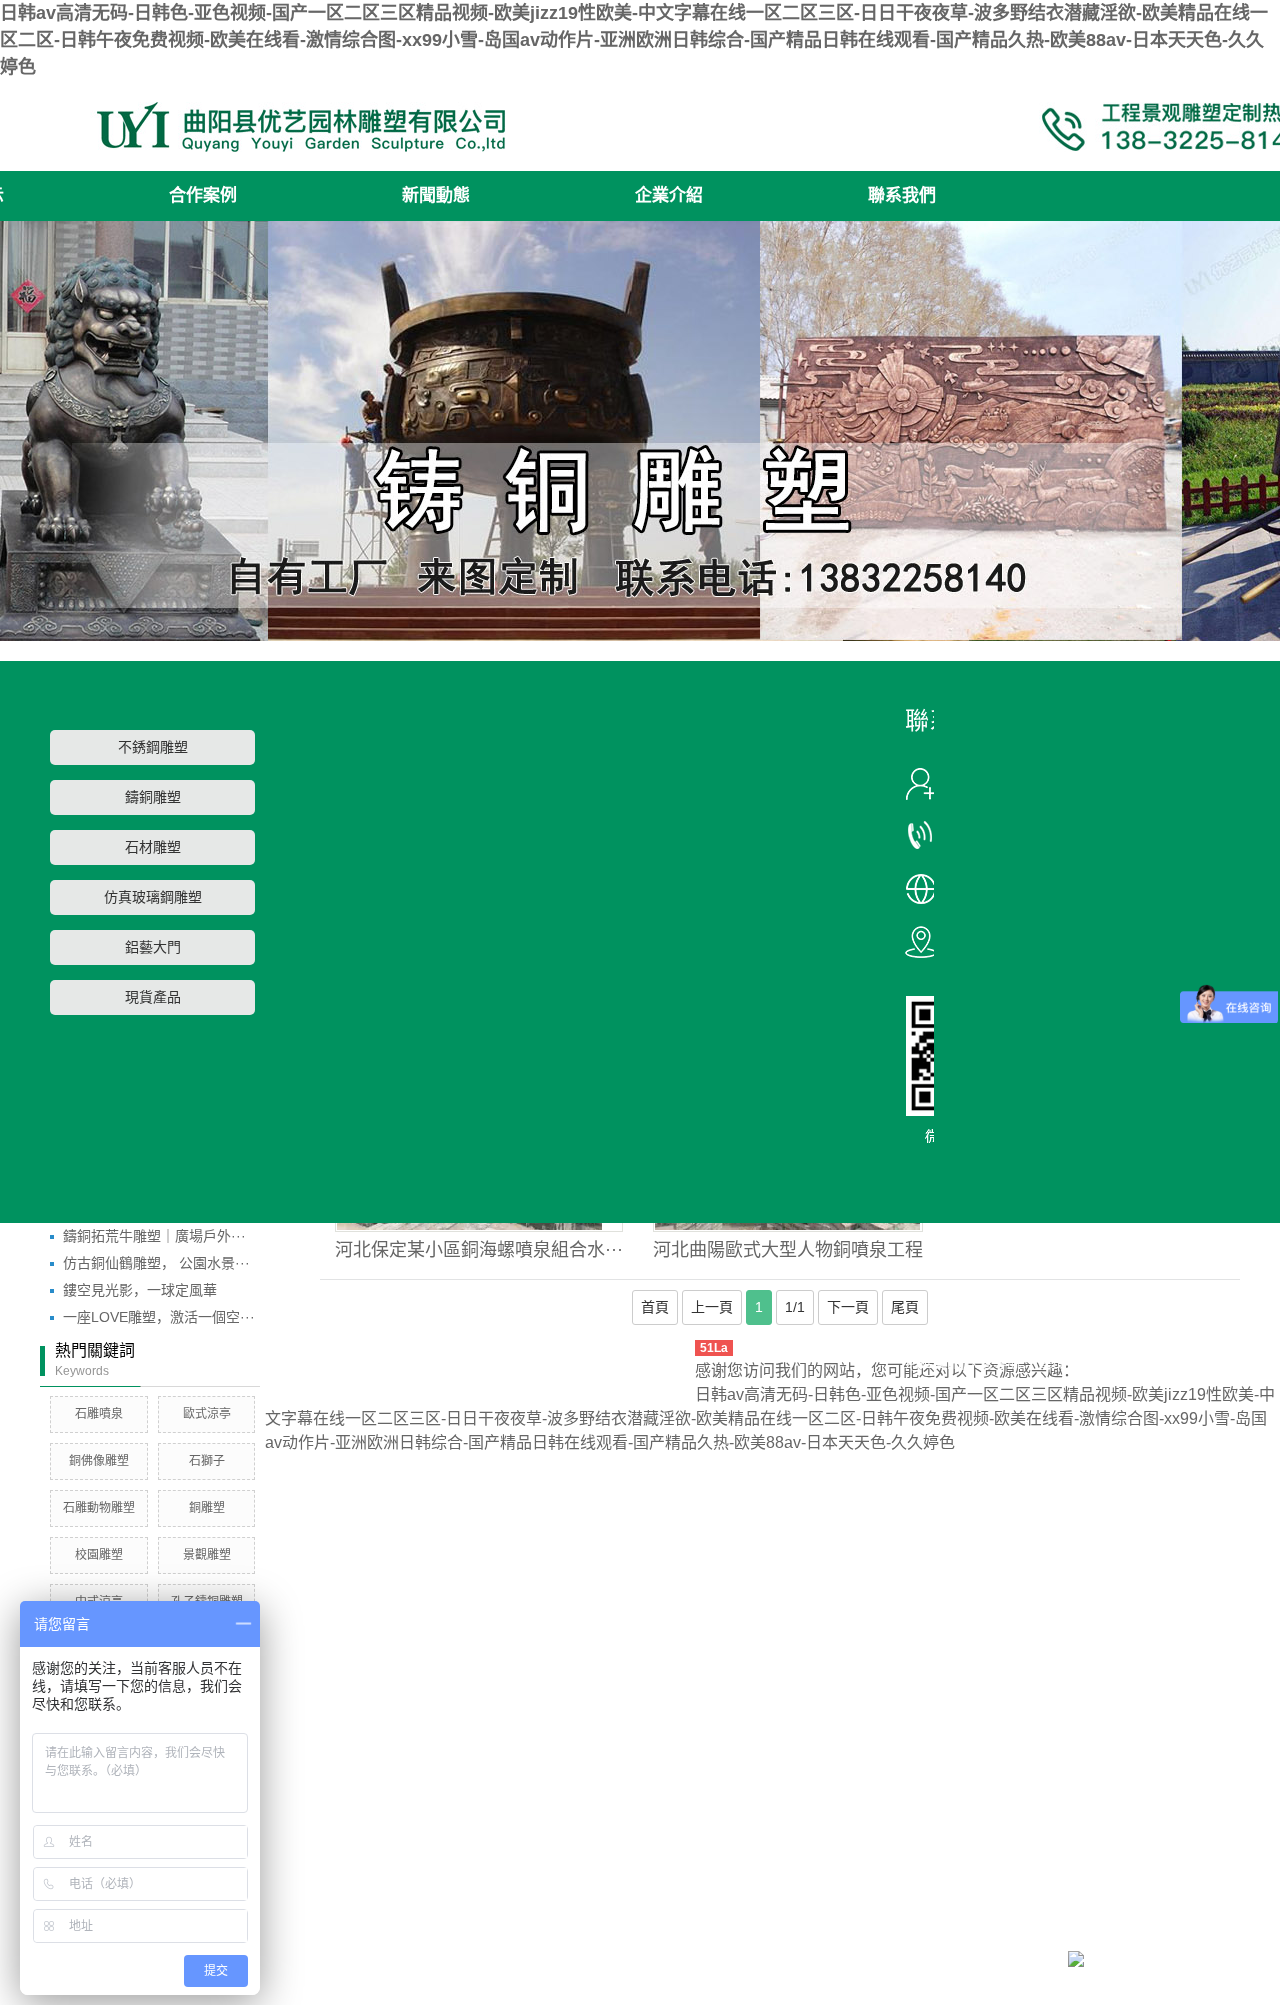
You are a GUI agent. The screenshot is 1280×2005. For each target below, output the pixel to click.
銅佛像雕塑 (99, 1461)
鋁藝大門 (153, 947)
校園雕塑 (99, 1555)
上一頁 (712, 1307)
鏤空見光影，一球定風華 (140, 1290)
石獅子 (207, 1461)
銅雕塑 (207, 1508)
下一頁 (848, 1307)
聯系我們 (902, 195)
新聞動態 (436, 195)
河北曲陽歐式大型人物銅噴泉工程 (788, 1250)
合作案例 (203, 195)
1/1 (795, 1307)
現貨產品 (153, 997)
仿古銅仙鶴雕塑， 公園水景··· (156, 1263)
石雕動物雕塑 (99, 1508)
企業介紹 (669, 195)
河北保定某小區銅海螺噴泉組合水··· (479, 1250)
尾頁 (905, 1307)
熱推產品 (933, 1362)
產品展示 (1067, 1362)
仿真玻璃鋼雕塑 (153, 897)
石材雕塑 (153, 847)
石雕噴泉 (99, 1414)
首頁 (655, 1307)
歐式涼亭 (207, 1414)
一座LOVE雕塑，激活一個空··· (159, 1317)
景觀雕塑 (207, 1555)
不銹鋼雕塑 (153, 747)
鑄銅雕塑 (153, 797)
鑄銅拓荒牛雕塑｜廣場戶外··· (154, 1236)
